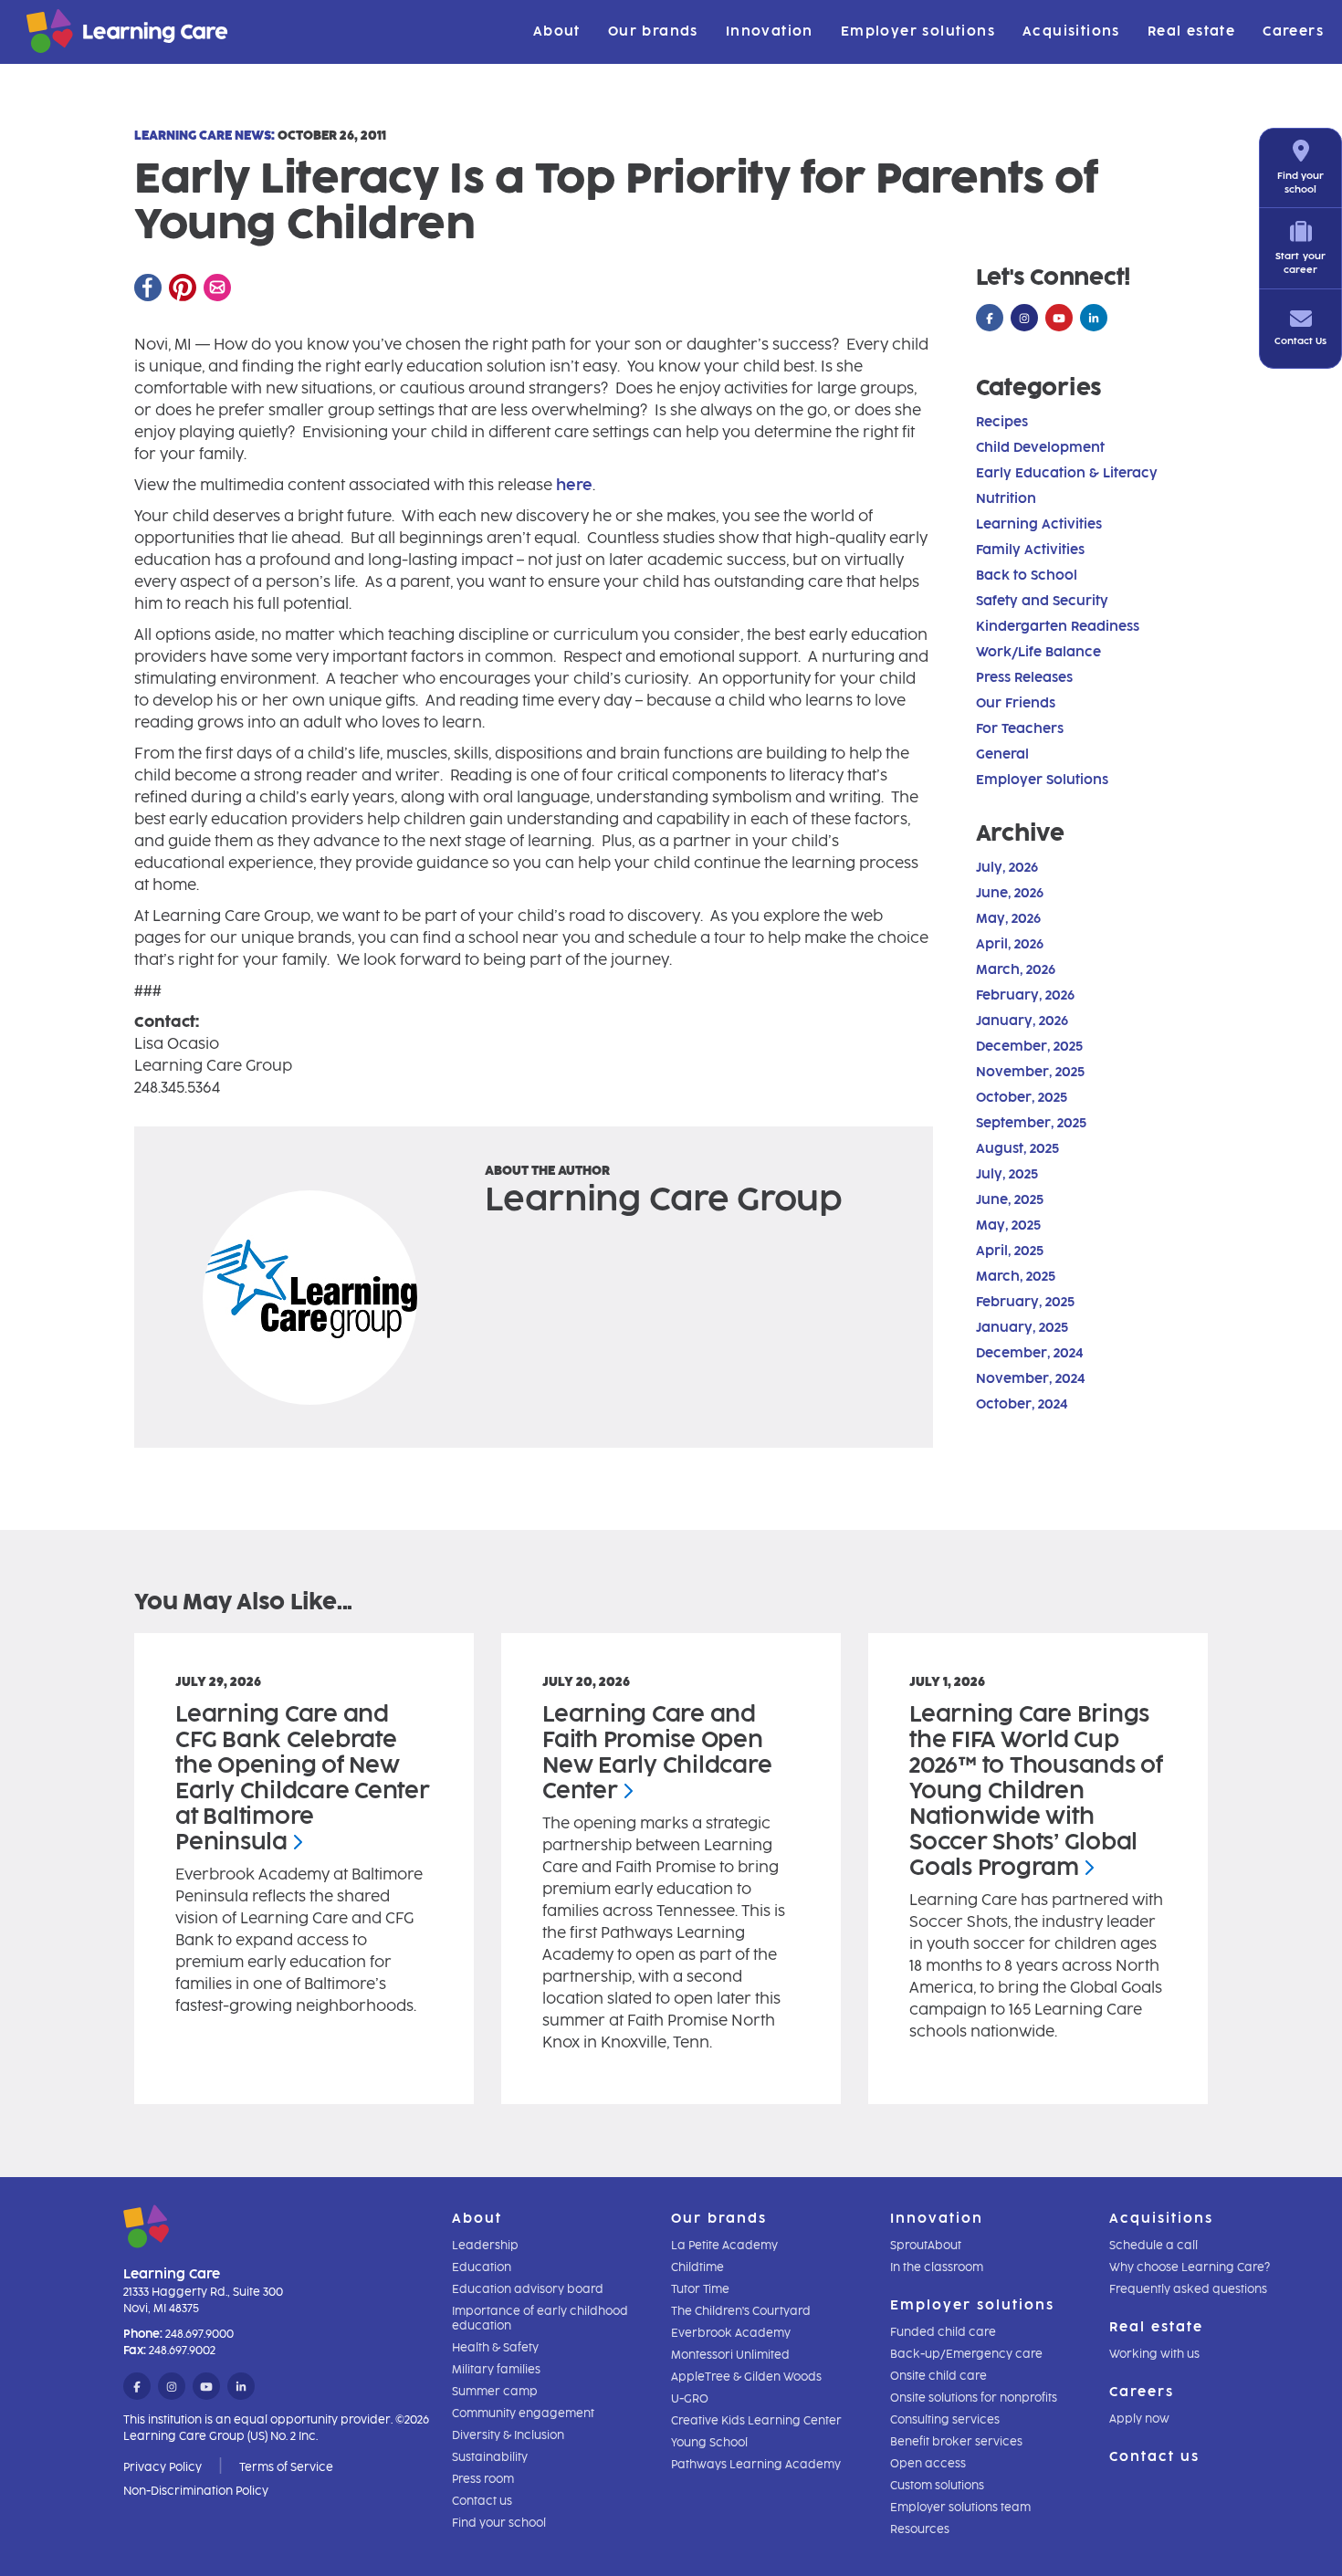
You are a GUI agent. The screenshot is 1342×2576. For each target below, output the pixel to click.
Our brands (653, 31)
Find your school (499, 2523)
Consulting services (945, 2420)
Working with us (1154, 2354)
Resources (920, 2529)
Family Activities (1030, 550)
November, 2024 (1030, 1379)
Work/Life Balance (1038, 652)
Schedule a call (1153, 2246)
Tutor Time (700, 2289)
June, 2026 (1010, 893)
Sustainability (490, 2457)
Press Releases (1024, 678)
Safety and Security (1042, 601)
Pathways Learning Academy (756, 2465)
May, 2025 (1008, 1225)
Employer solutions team (960, 2508)
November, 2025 (1030, 1072)
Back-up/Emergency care (966, 2354)
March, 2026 (1016, 970)
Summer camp (495, 2392)
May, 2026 (1008, 919)
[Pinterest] (183, 288)
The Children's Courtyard (741, 2311)
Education (482, 2267)
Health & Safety (495, 2348)
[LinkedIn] (1094, 319)
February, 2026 (1025, 995)
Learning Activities (1039, 524)
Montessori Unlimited (730, 2355)
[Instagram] (1024, 319)
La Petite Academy (724, 2246)
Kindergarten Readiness (1058, 627)
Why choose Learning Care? (1190, 2267)
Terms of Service (286, 2467)
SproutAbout (926, 2246)
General (1002, 754)
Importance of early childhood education (540, 2319)
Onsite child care (938, 2376)
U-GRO (690, 2399)
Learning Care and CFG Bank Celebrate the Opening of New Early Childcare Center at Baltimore (303, 1778)
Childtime (697, 2267)
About (557, 31)
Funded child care (943, 2332)
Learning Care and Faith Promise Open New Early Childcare (657, 1752)
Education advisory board (528, 2289)
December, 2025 (1029, 1047)
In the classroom (937, 2267)
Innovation (770, 31)
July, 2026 (1007, 868)
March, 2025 (1016, 1277)
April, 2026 (1010, 944)
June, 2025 (1010, 1200)
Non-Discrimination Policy (196, 2491)
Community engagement (523, 2414)
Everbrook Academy (731, 2333)
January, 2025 (1022, 1328)
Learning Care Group (663, 1199)
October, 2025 (1022, 1098)
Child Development (1040, 448)
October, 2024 (1022, 1404)
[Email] (217, 288)
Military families (496, 2370)
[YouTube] (1059, 319)
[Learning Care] (82, 34)
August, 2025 (1017, 1149)
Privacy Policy (163, 2467)
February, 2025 (1025, 1302)
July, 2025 (1007, 1174)
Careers (1293, 31)
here (574, 485)
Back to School (1027, 576)
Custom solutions (937, 2486)
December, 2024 (1029, 1353)
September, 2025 (1031, 1123)
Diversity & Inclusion (508, 2435)
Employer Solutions (1042, 780)
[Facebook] (148, 288)
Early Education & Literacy (1067, 473)
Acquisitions (1071, 31)
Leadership (485, 2246)
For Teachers (1020, 729)
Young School (709, 2443)
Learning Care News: (204, 136)
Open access (928, 2464)
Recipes (1002, 422)
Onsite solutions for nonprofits (974, 2398)
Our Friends (1016, 703)
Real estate (1191, 31)
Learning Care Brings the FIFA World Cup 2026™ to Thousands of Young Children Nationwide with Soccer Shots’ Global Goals (1036, 1791)
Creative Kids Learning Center (756, 2421)
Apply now (1139, 2419)
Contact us (482, 2501)
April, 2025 (1010, 1251)
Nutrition (1006, 499)
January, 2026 (1022, 1021)
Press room (483, 2479)
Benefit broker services (956, 2442)
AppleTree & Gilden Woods (746, 2377)
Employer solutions (918, 31)
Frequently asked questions (1188, 2289)
